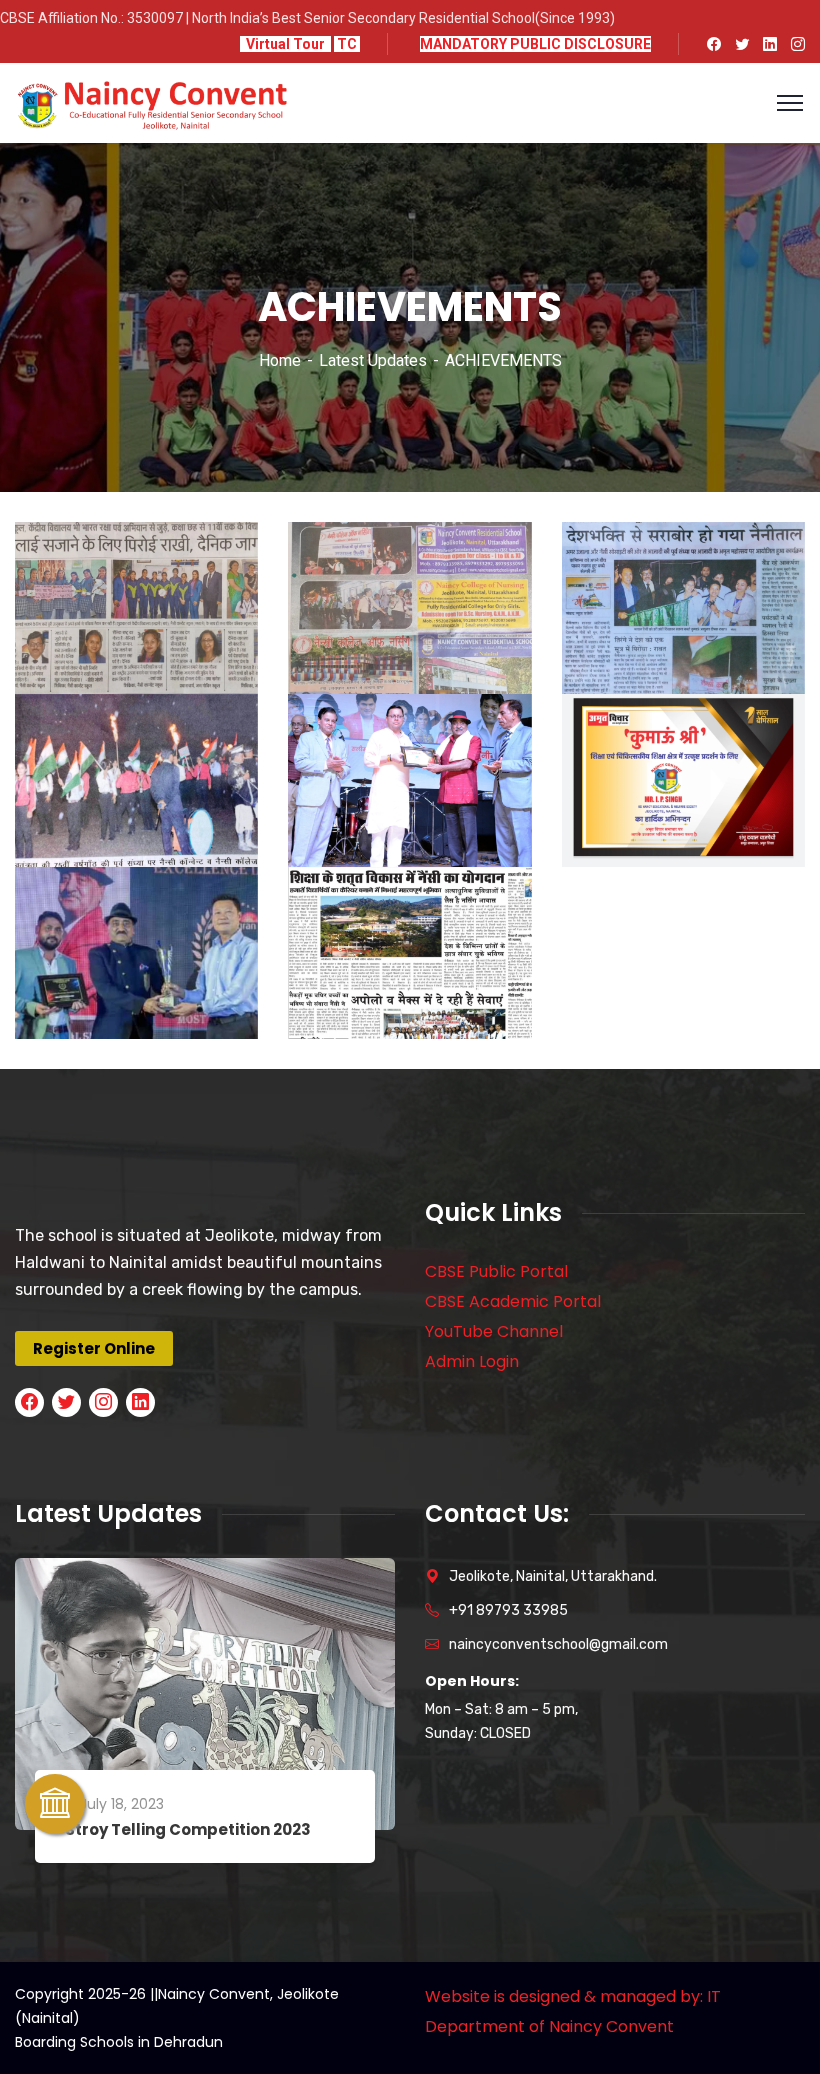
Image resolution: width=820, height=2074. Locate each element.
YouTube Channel (494, 1331)
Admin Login (472, 1361)
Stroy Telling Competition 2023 (188, 1830)
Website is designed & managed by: (564, 1996)
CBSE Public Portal (496, 1271)
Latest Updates (373, 360)
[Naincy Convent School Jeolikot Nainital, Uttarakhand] (152, 101)
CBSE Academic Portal (513, 1301)
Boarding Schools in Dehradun (119, 2042)
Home (280, 360)
